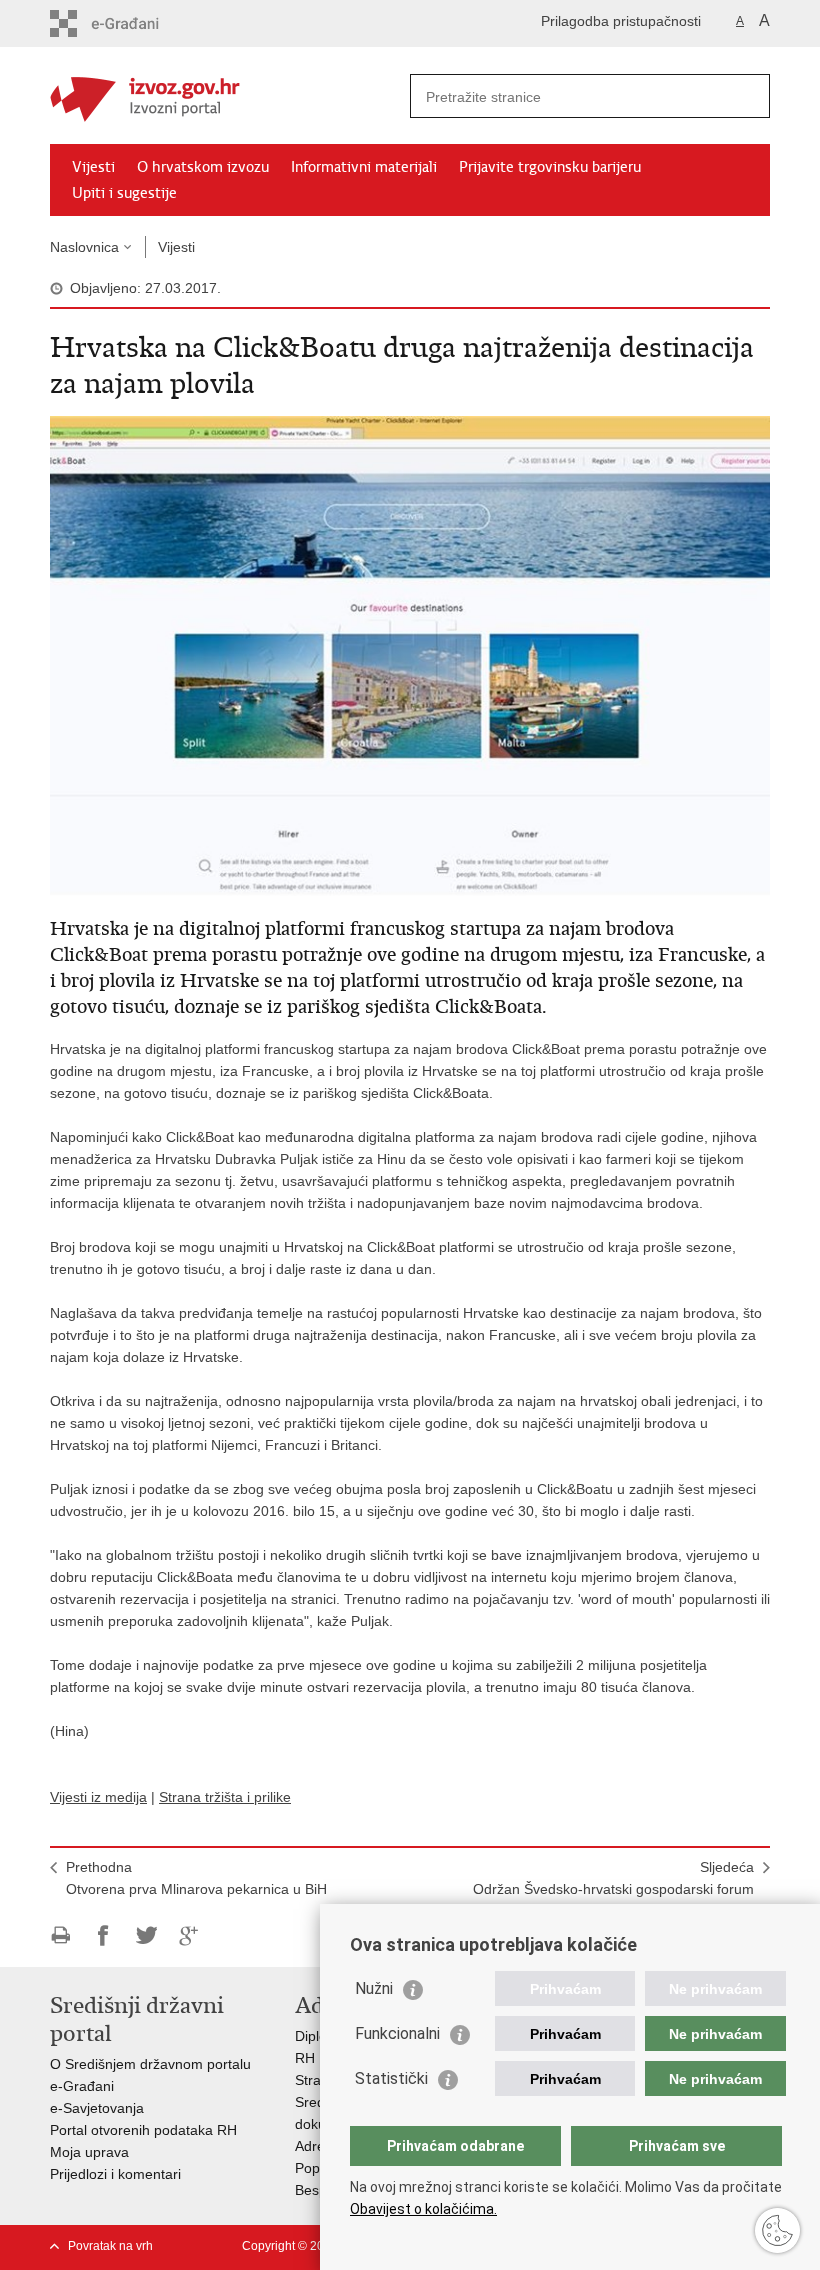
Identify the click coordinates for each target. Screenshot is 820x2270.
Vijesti (93, 167)
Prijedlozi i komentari (115, 2174)
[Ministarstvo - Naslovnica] (230, 96)
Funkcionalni (397, 2033)
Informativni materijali (364, 167)
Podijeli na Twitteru (146, 1935)
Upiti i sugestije (124, 193)
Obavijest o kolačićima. (423, 2209)
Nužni (374, 1988)
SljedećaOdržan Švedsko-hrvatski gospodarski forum (613, 1878)
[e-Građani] (135, 23)
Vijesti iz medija (98, 1797)
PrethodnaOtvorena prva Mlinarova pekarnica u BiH (196, 1878)
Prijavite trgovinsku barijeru (550, 167)
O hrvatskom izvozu (203, 167)
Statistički (391, 2078)
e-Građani (82, 2086)
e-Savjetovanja (97, 2108)
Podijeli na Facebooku (103, 1935)
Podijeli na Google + (189, 1935)
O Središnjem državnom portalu (150, 2064)
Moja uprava (89, 2152)
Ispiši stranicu (60, 1935)
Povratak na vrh (110, 2246)
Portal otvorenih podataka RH (143, 2130)
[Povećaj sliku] (410, 655)
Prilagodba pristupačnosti (621, 21)
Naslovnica (84, 247)
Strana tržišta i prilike (225, 1797)
